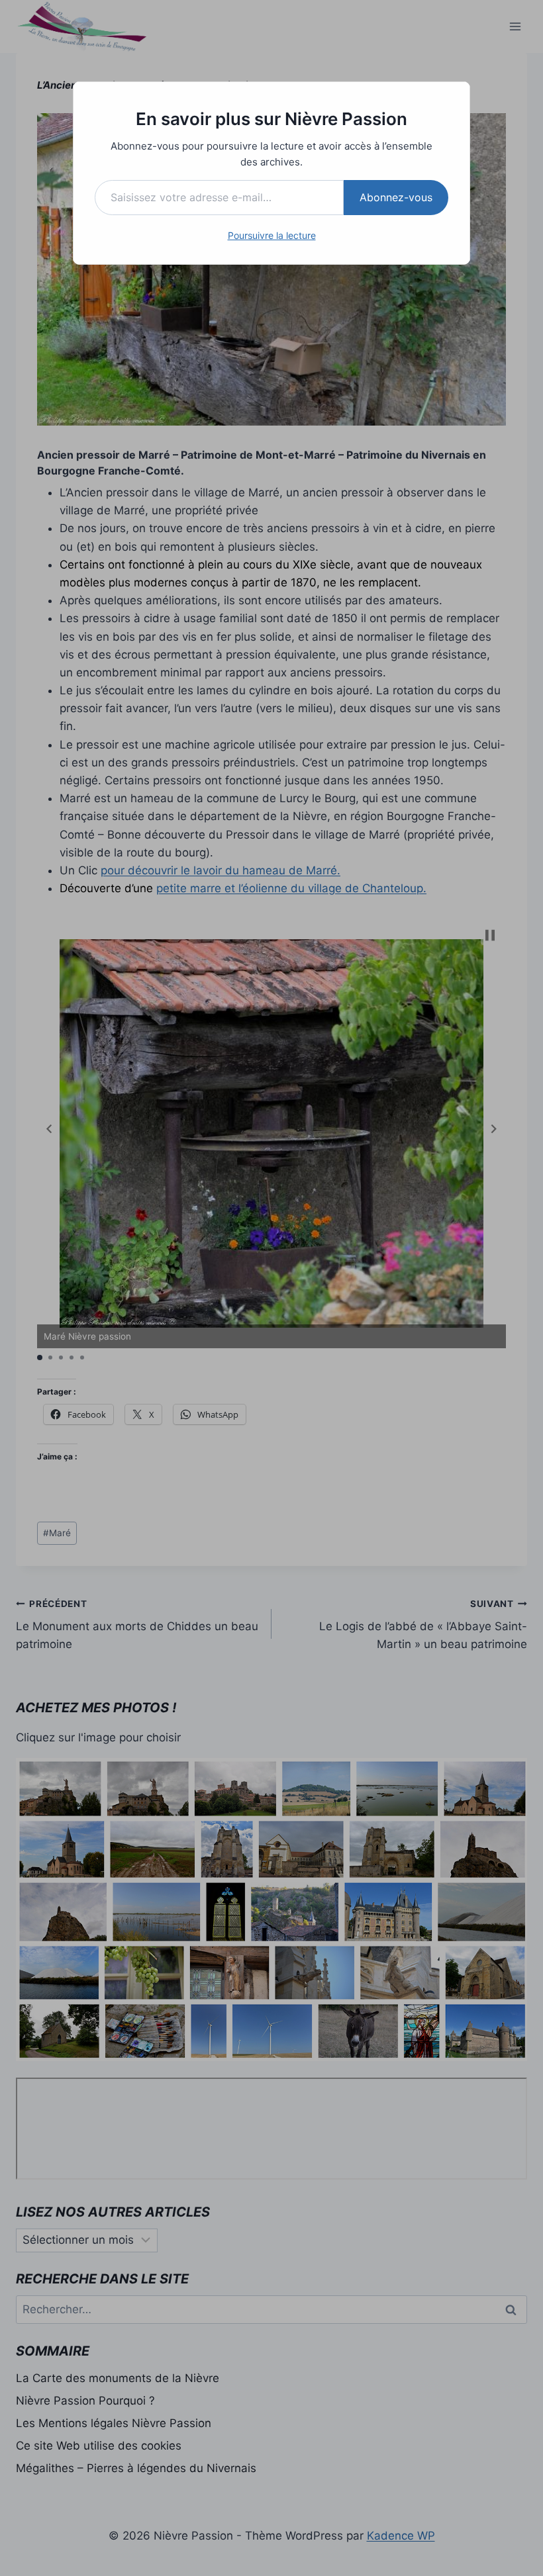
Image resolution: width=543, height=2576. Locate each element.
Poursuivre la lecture (272, 235)
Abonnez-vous (396, 197)
